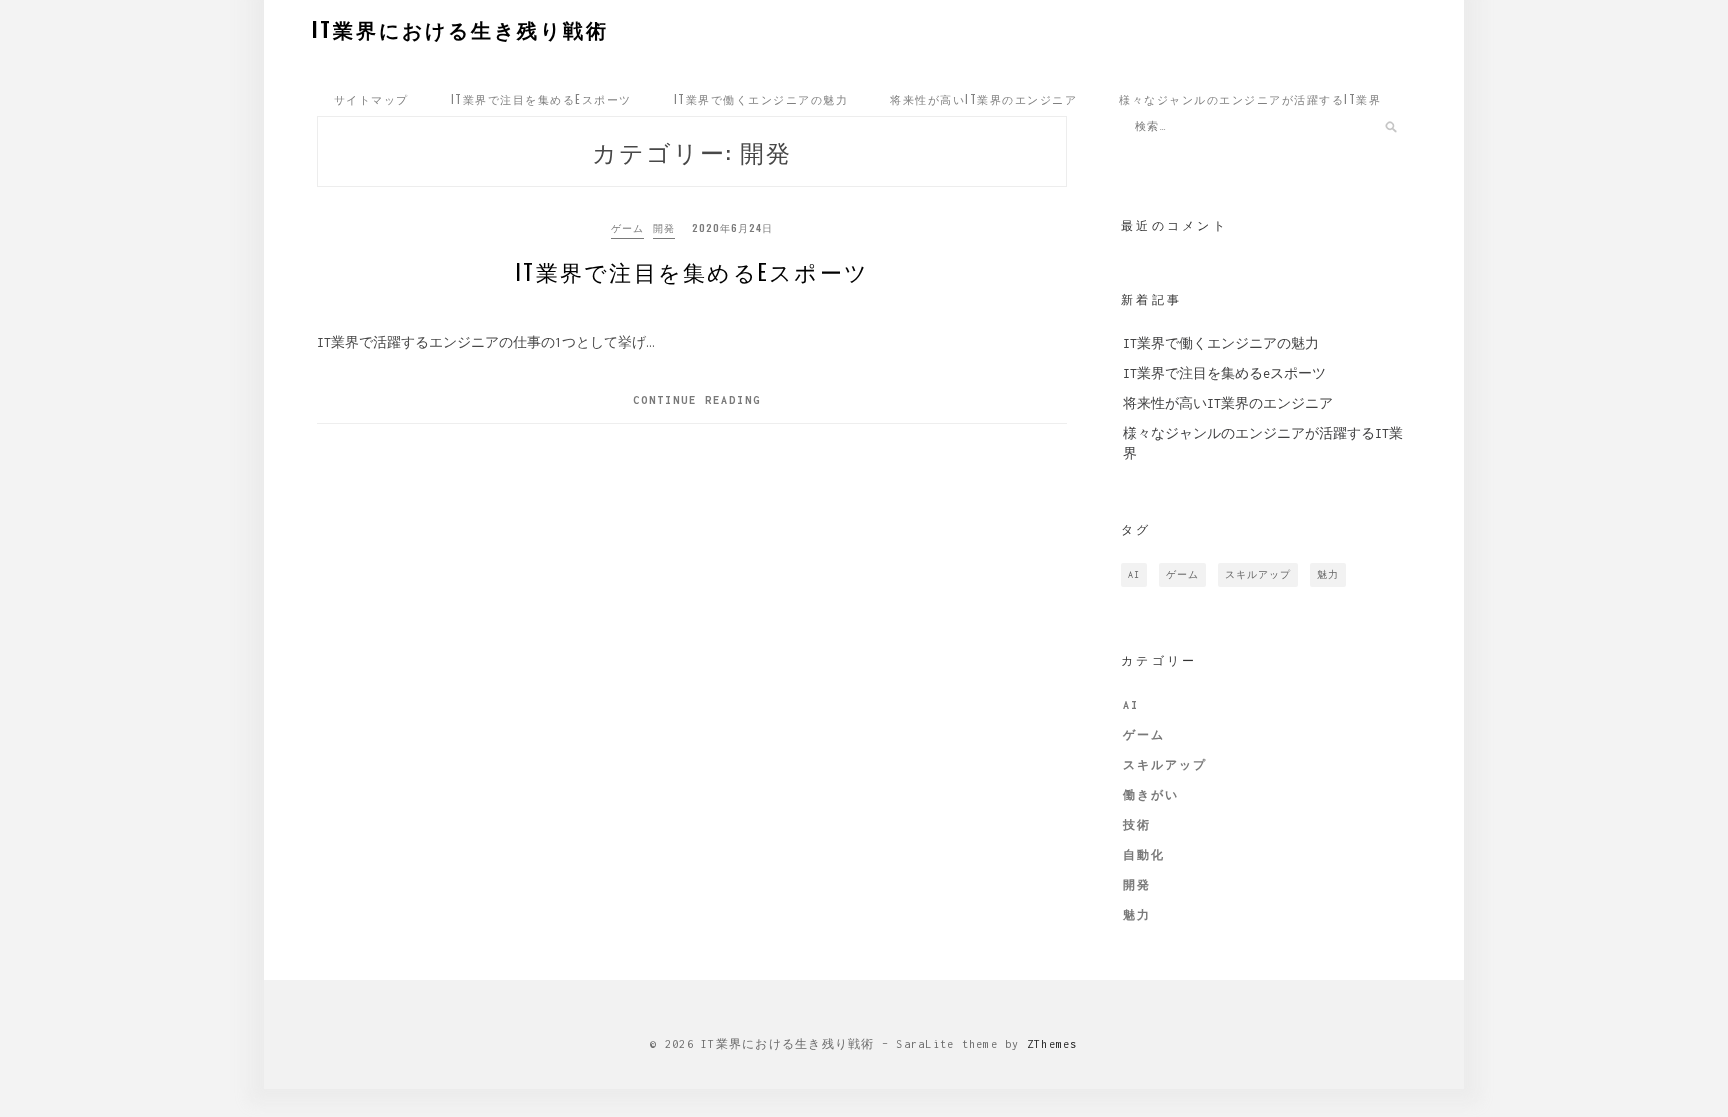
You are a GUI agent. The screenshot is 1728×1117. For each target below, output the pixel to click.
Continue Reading (697, 400)
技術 (1137, 825)
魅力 (1328, 574)
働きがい (1151, 795)
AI (1134, 574)
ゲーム (627, 227)
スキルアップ (1258, 574)
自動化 (1144, 855)
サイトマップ (371, 99)
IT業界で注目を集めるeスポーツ (541, 99)
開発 (664, 227)
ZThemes (1052, 1044)
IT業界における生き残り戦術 (460, 29)
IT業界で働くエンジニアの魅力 (761, 99)
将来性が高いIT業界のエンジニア (983, 99)
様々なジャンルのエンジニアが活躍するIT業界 (1250, 99)
